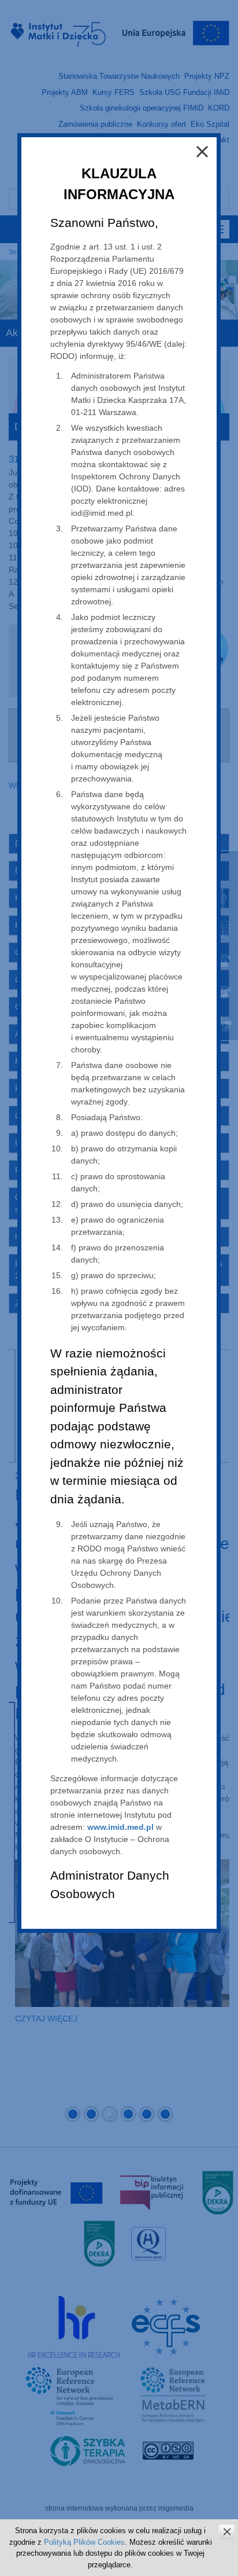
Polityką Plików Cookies (84, 2542)
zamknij (227, 2532)
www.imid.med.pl (120, 1827)
